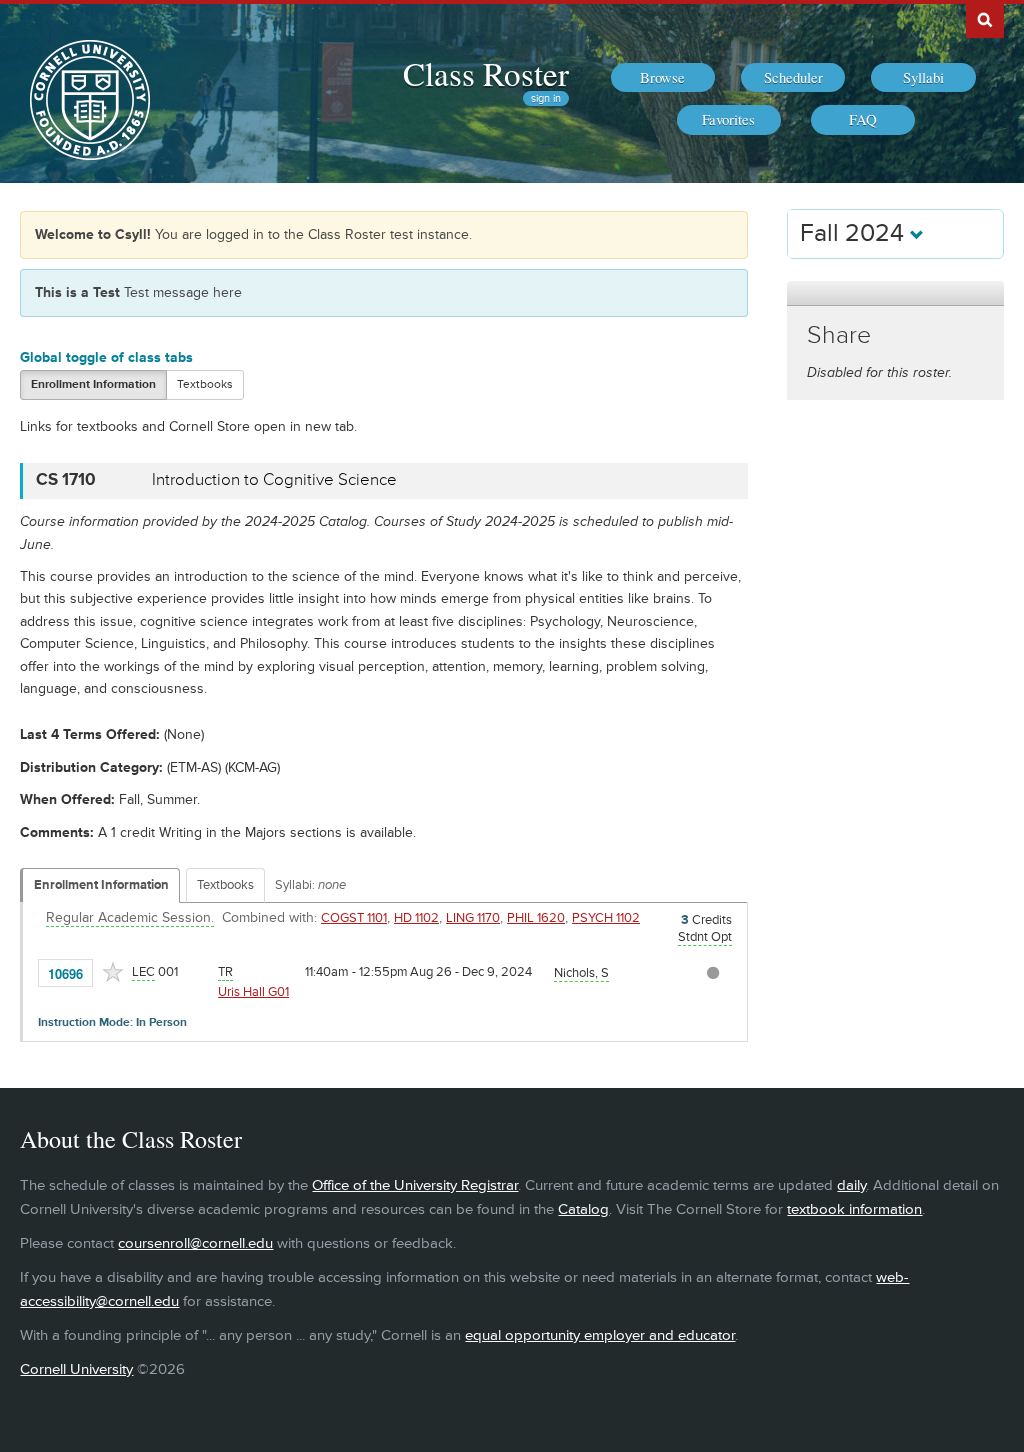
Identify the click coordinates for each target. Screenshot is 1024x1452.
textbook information (854, 1209)
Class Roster (486, 73)
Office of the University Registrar (415, 1185)
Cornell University (76, 1369)
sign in (546, 98)
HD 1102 (416, 918)
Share (839, 335)
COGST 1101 (354, 918)
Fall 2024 (855, 233)
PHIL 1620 (536, 918)
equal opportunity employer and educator (600, 1335)
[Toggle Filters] (895, 293)
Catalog (583, 1209)
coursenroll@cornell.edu (195, 1243)
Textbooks (205, 384)
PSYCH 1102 (606, 918)
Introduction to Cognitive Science (274, 480)
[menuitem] (663, 78)
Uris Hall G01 (253, 992)
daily (851, 1185)
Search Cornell (985, 19)
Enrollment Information (93, 384)
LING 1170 (473, 918)
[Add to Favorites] (113, 972)
